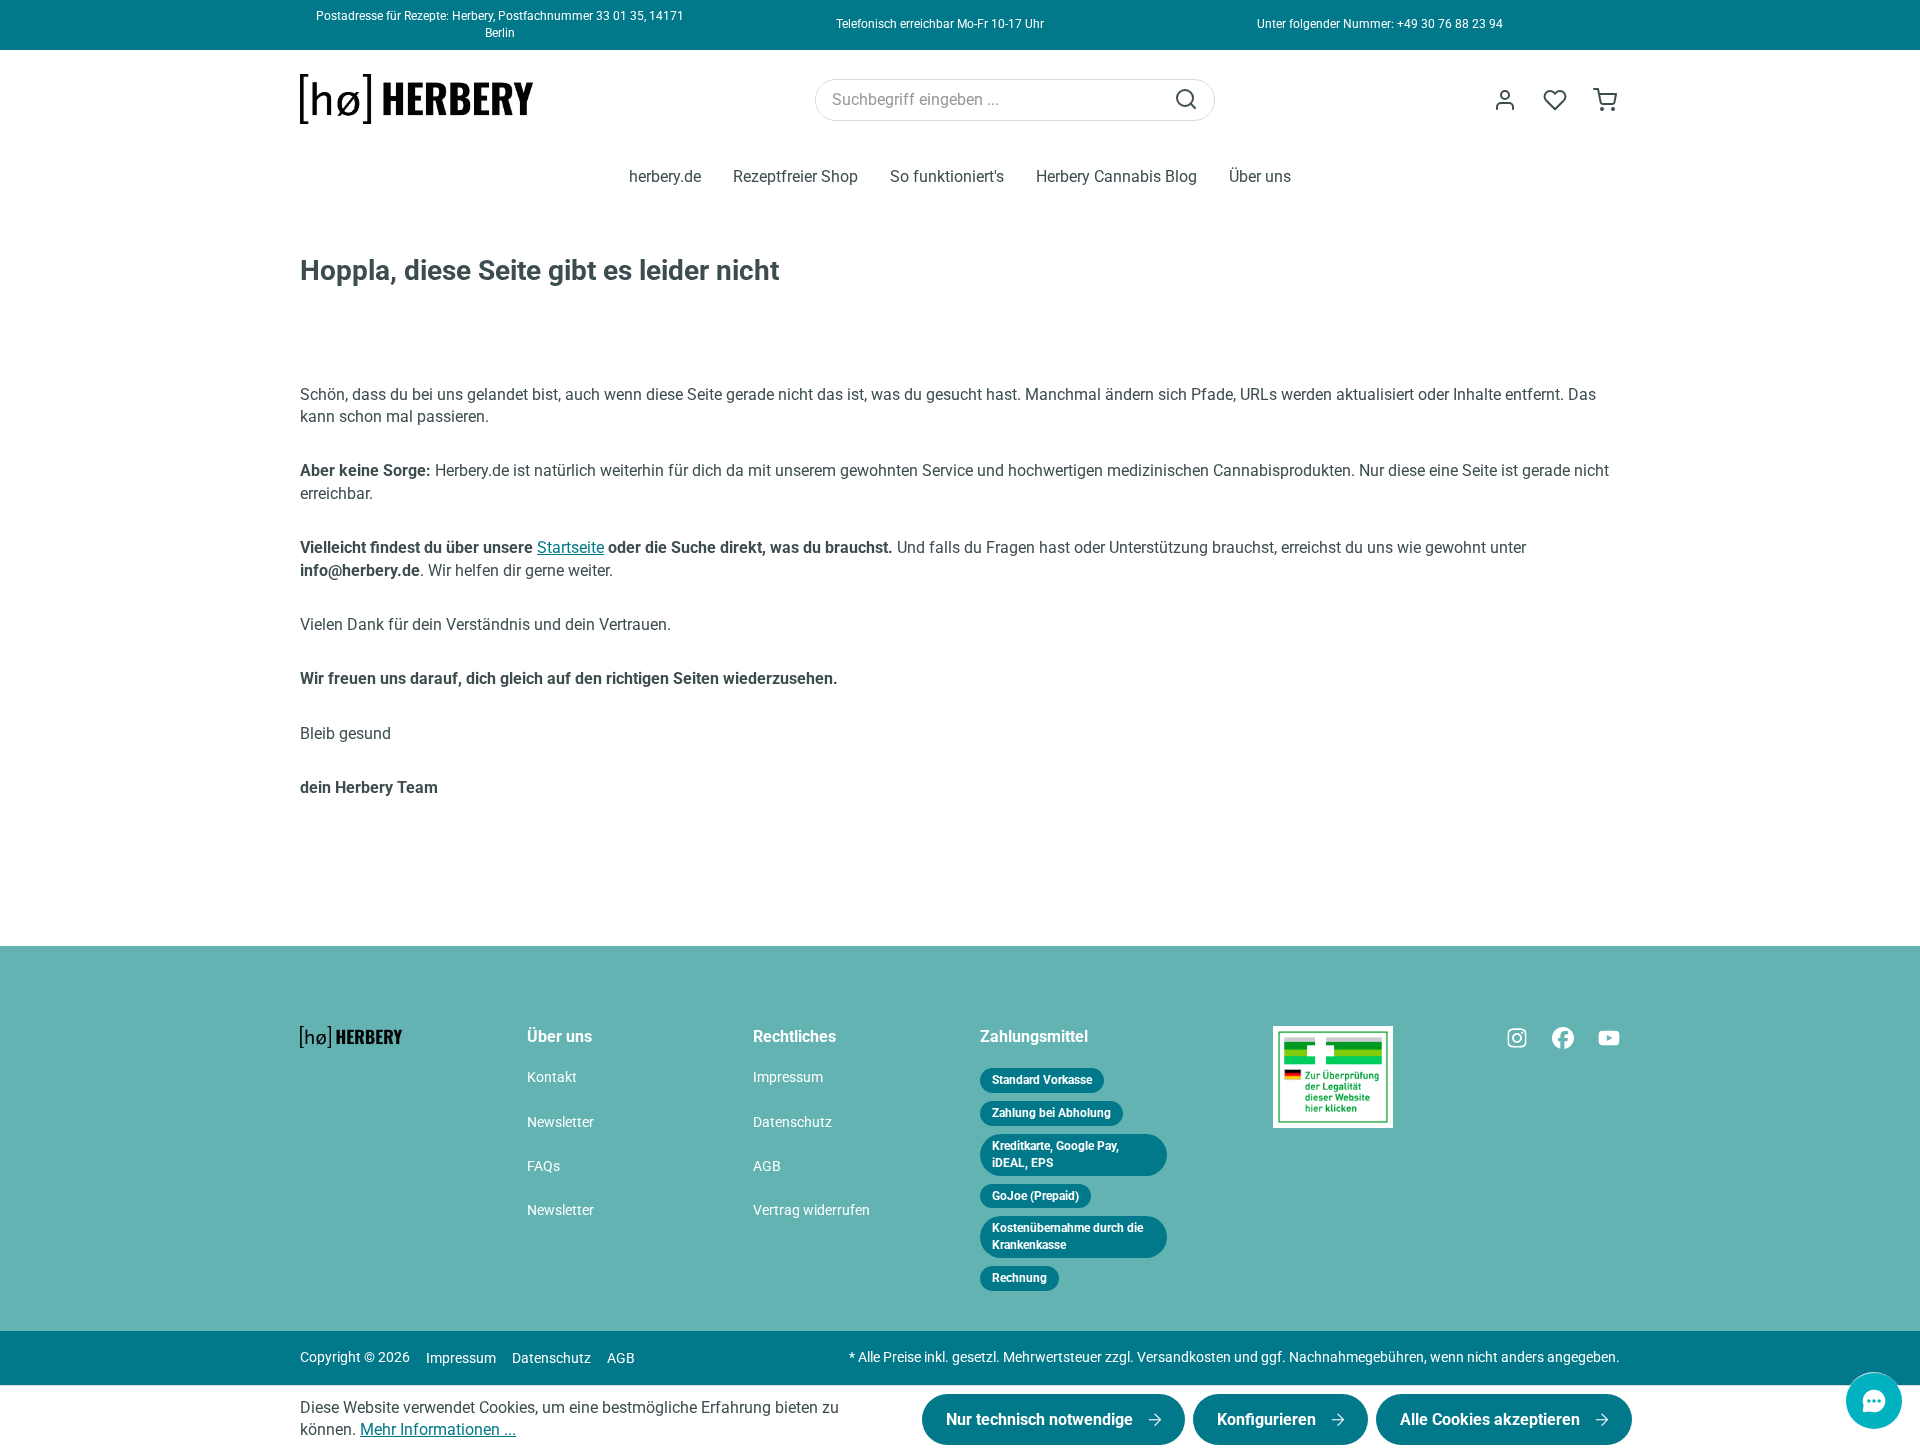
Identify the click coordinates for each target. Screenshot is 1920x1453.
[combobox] (989, 100)
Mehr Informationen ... (438, 1429)
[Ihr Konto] (1505, 100)
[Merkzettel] (1555, 100)
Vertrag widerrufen (811, 1210)
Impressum (788, 1077)
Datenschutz (792, 1122)
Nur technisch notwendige (1041, 1419)
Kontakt (552, 1077)
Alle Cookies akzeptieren (1492, 1419)
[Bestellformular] (1605, 100)
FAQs (543, 1166)
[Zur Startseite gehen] (425, 99)
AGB (767, 1166)
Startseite (570, 547)
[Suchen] (1188, 100)
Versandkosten (1184, 1357)
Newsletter (560, 1122)
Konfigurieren (1268, 1419)
